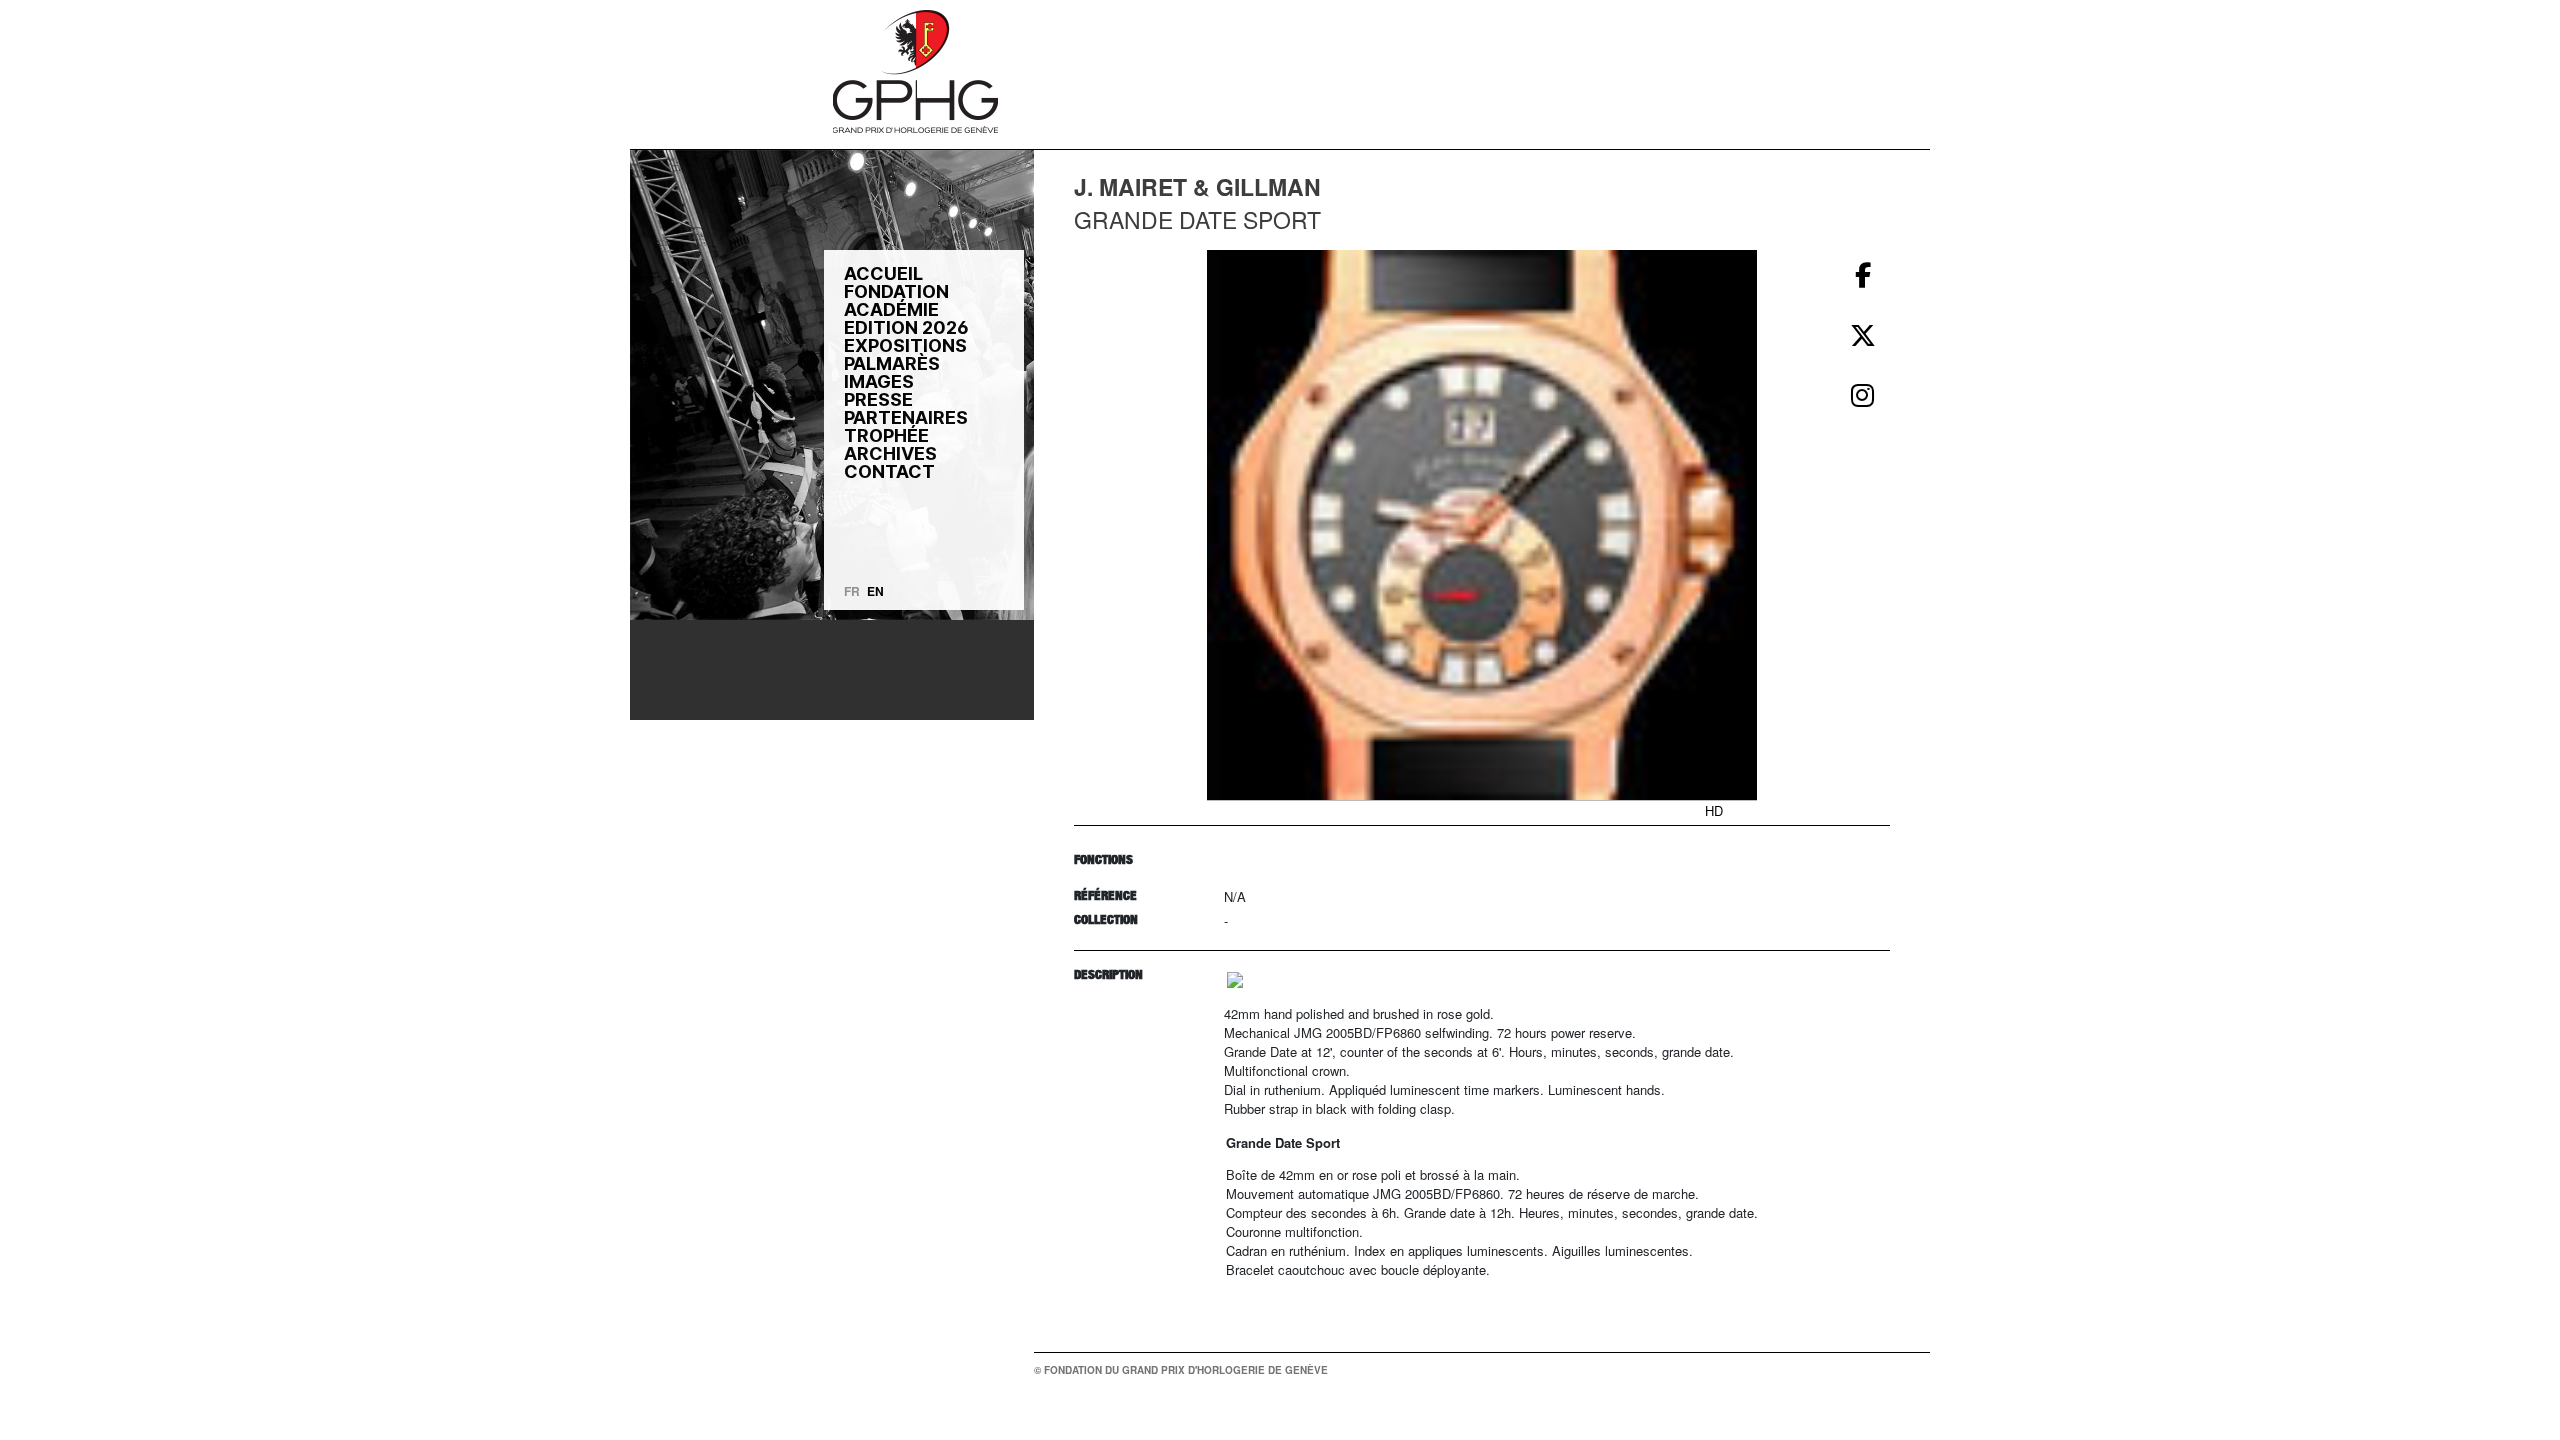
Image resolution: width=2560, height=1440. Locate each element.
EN (875, 591)
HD (1714, 810)
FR (852, 591)
